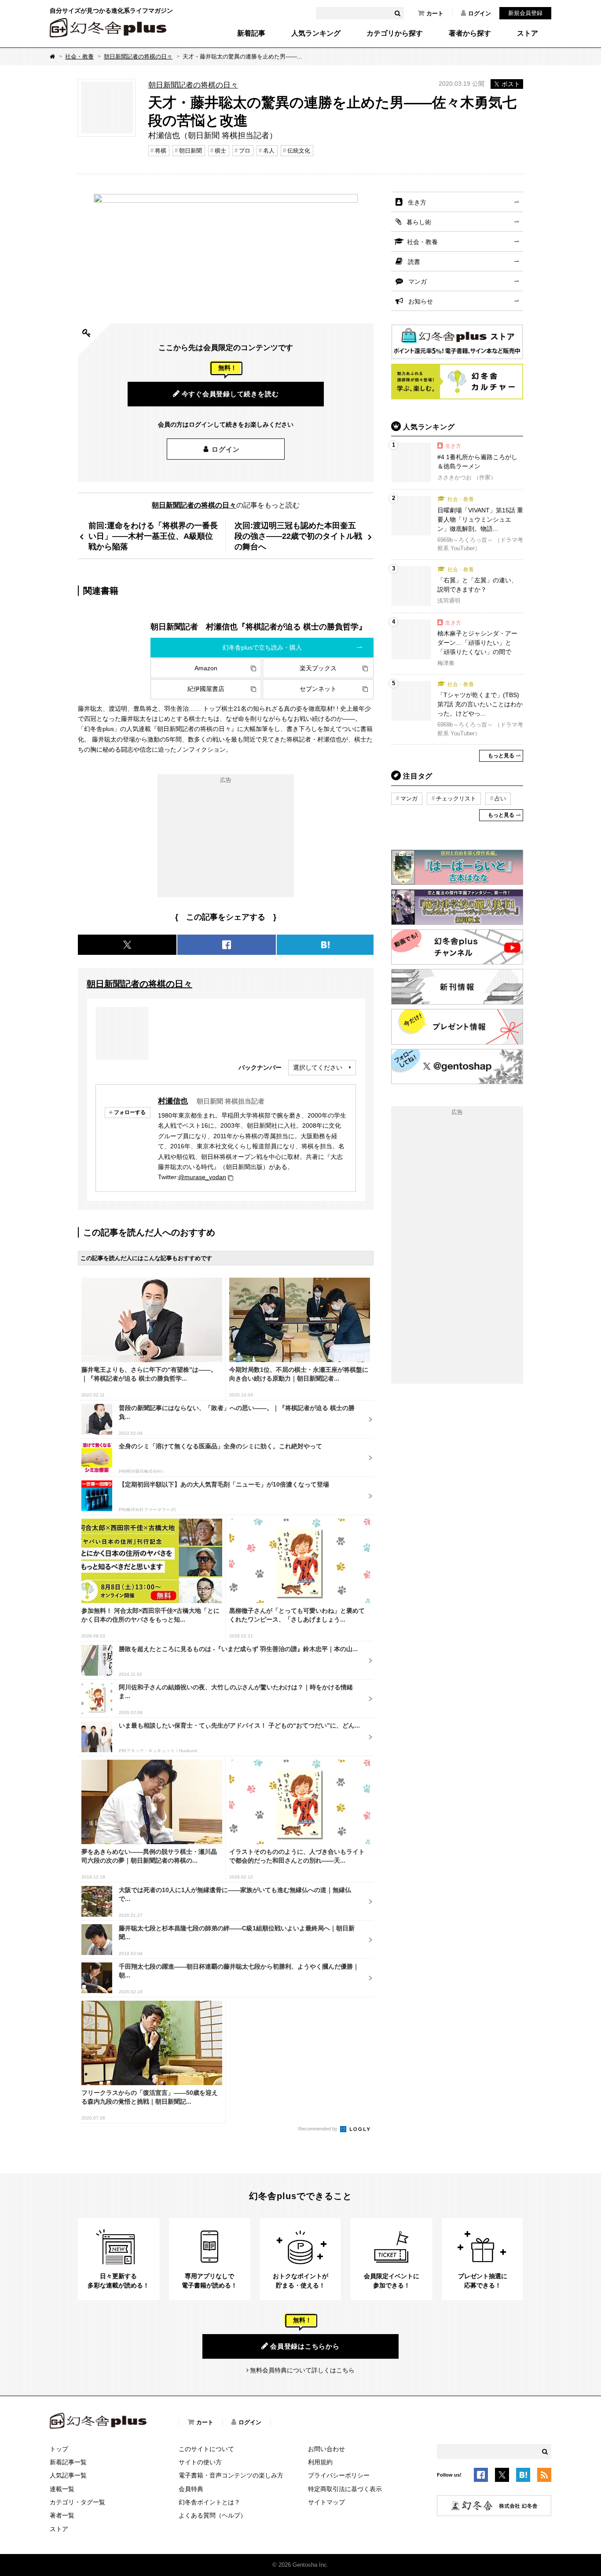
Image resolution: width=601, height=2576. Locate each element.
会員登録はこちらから (305, 2346)
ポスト (511, 84)
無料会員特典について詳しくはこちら (302, 2370)
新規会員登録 (525, 13)
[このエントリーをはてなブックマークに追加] (523, 2476)
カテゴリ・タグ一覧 (77, 2502)
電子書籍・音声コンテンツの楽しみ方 (231, 2475)
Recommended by (319, 2129)
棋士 (220, 151)
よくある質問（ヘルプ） (213, 2515)
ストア (528, 33)
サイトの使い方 (200, 2462)
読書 (414, 262)
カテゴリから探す (395, 33)
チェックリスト (456, 798)
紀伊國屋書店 (206, 689)
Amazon (206, 668)
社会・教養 (79, 57)
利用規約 (320, 2462)
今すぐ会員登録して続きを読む (230, 394)
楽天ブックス (318, 668)
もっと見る (501, 756)
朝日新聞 (191, 151)
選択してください (318, 1067)
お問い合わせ (326, 2449)
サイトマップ (326, 2502)
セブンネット (318, 689)
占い (500, 798)
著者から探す (470, 33)
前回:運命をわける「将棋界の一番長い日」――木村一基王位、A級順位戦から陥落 (153, 536)
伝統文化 (299, 151)
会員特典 (191, 2489)
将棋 (161, 151)
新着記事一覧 (68, 2462)
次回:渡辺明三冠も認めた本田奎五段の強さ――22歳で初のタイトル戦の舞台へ (298, 536)
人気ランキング (316, 33)
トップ (59, 2449)
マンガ (418, 281)
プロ (245, 151)
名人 (269, 151)
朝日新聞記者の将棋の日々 (138, 57)
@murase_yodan (202, 1177)
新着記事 (251, 33)
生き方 (417, 202)
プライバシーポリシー (339, 2475)
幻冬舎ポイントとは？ (209, 2502)
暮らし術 (419, 222)
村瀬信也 (173, 1101)
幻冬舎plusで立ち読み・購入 (262, 647)
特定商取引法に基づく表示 (345, 2489)
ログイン (480, 13)
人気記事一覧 (68, 2475)
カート (435, 13)
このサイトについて (206, 2449)
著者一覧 (62, 2515)
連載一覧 (62, 2489)
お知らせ (421, 301)
